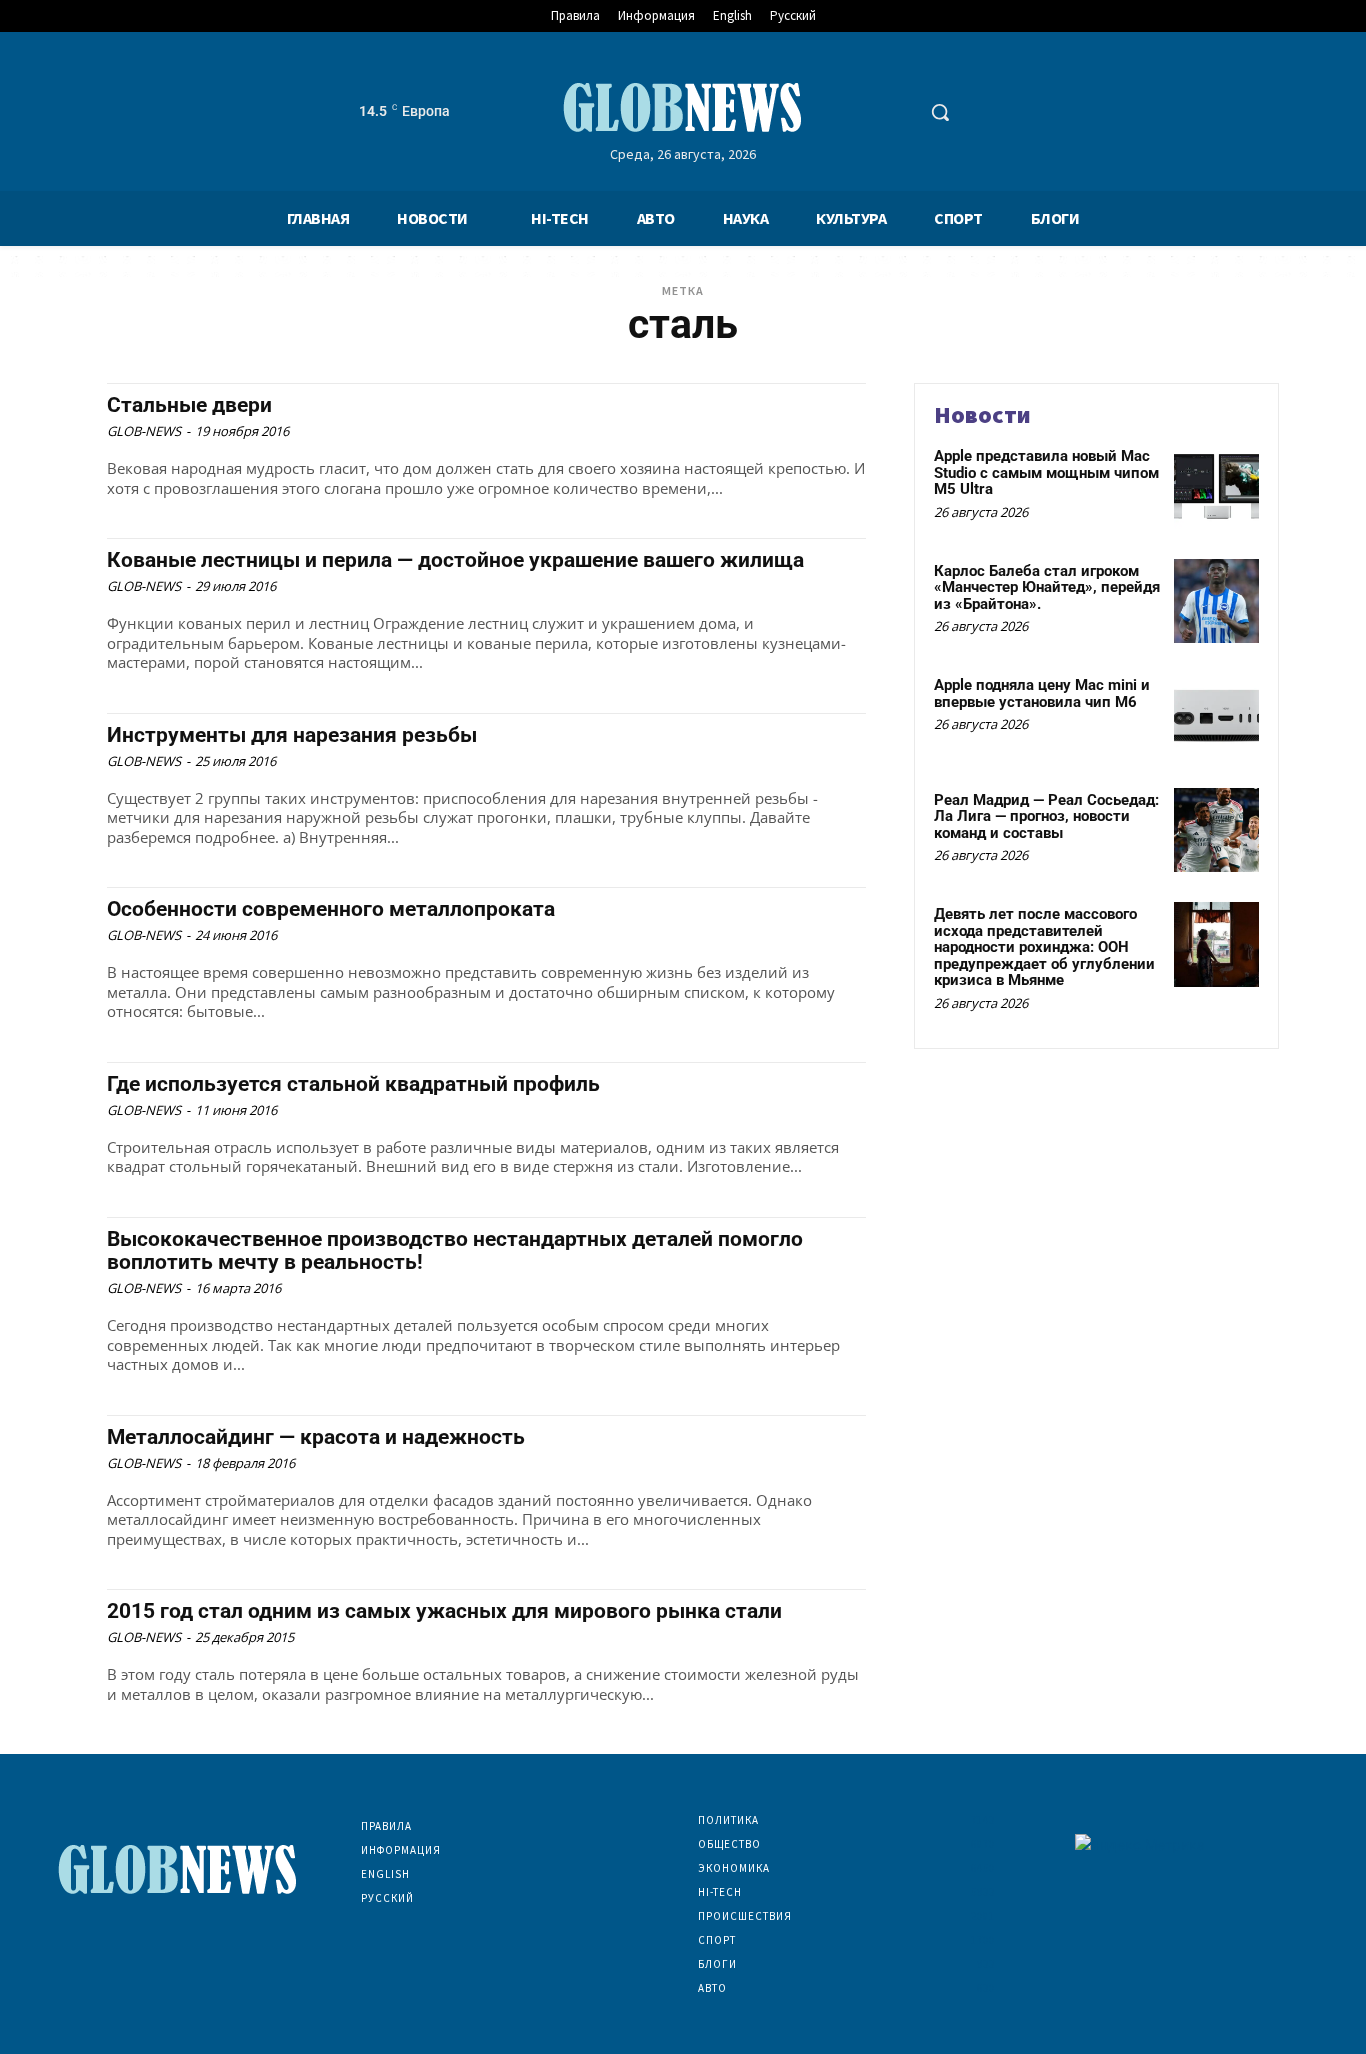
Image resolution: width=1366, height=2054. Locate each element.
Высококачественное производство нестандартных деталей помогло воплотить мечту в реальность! (455, 1250)
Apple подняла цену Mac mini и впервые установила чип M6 (1042, 693)
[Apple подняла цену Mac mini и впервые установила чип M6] (1216, 715)
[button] (940, 112)
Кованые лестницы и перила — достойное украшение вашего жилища (455, 560)
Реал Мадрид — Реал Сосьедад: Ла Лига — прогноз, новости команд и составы (1046, 816)
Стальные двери (189, 405)
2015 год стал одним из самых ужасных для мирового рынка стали (444, 1611)
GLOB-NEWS (144, 431)
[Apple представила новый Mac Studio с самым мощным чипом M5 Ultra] (1216, 486)
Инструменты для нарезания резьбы (292, 735)
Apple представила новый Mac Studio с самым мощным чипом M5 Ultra (1046, 472)
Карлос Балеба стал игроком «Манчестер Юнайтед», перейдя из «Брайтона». (1047, 587)
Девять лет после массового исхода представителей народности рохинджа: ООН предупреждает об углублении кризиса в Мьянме (1044, 947)
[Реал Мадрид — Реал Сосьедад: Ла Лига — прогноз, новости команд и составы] (1216, 830)
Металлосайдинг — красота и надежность (316, 1437)
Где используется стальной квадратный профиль (353, 1084)
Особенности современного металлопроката (331, 909)
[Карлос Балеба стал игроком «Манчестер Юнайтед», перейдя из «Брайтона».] (1216, 601)
